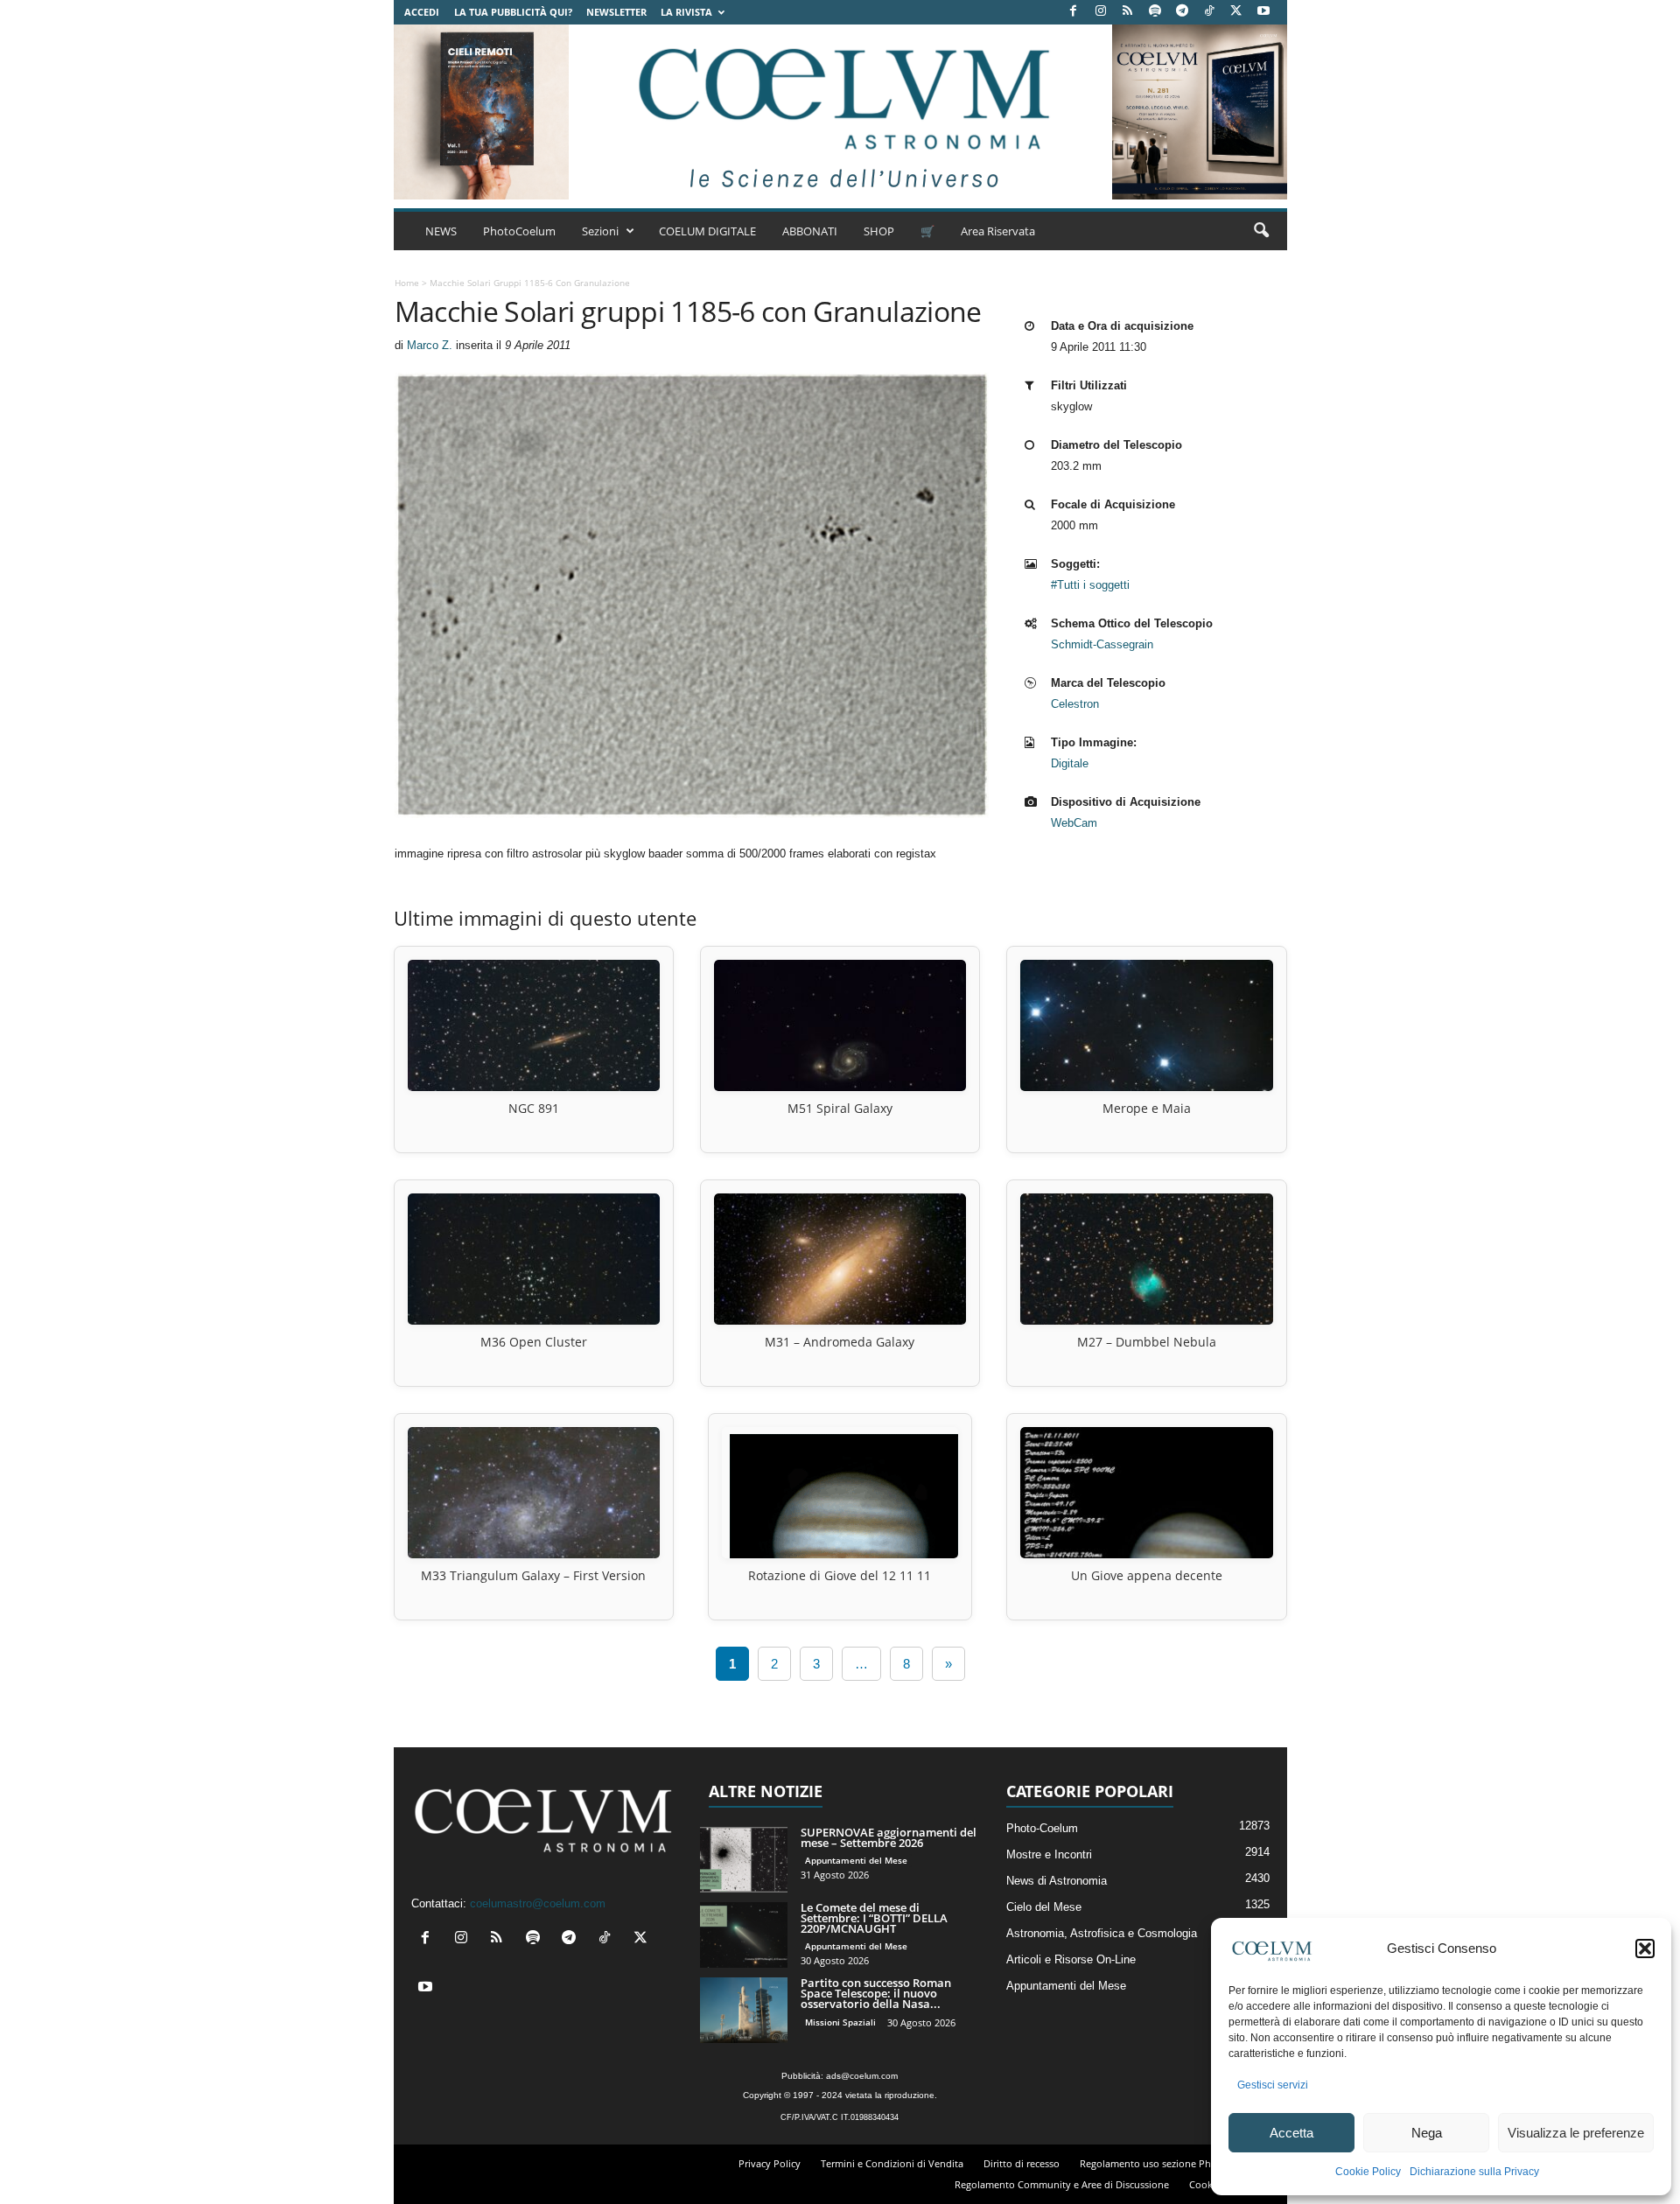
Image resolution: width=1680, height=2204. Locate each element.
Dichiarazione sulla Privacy (1474, 2172)
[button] (1645, 1949)
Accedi (422, 12)
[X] (1236, 12)
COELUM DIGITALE (707, 231)
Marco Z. (430, 345)
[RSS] (1128, 12)
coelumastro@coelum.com (538, 1903)
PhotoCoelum (519, 231)
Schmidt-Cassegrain (1102, 644)
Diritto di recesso (1022, 2163)
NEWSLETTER (616, 12)
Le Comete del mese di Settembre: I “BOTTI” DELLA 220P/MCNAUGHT (874, 1918)
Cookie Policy (1368, 2172)
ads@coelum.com (862, 2076)
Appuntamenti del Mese (856, 1860)
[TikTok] (1209, 12)
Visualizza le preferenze (1576, 2133)
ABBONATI (810, 231)
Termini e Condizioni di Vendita (892, 2163)
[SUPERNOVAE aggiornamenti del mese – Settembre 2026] (744, 1860)
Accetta (1291, 2133)
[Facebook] (1074, 12)
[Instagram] (1101, 12)
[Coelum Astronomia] (840, 112)
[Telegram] (1182, 12)
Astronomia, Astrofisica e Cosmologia (1102, 1933)
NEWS (441, 231)
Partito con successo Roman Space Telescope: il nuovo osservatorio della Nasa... (876, 1993)
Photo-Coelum (1042, 1828)
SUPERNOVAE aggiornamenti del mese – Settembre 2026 (889, 1837)
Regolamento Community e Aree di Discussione (1062, 2184)
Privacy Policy (770, 2163)
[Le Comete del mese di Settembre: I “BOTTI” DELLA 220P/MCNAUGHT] (744, 1935)
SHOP (879, 231)
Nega (1427, 2133)
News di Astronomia (1057, 1881)
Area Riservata (998, 231)
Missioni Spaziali (840, 2022)
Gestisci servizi (1273, 2085)
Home (407, 283)
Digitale (1070, 763)
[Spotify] (1155, 12)
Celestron (1075, 704)
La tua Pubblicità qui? (513, 12)
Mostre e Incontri (1049, 1854)
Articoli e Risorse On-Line (1071, 1959)
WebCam (1074, 823)
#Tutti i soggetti (1090, 585)
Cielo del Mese (1044, 1907)
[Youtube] (1263, 12)
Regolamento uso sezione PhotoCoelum (1171, 2163)
